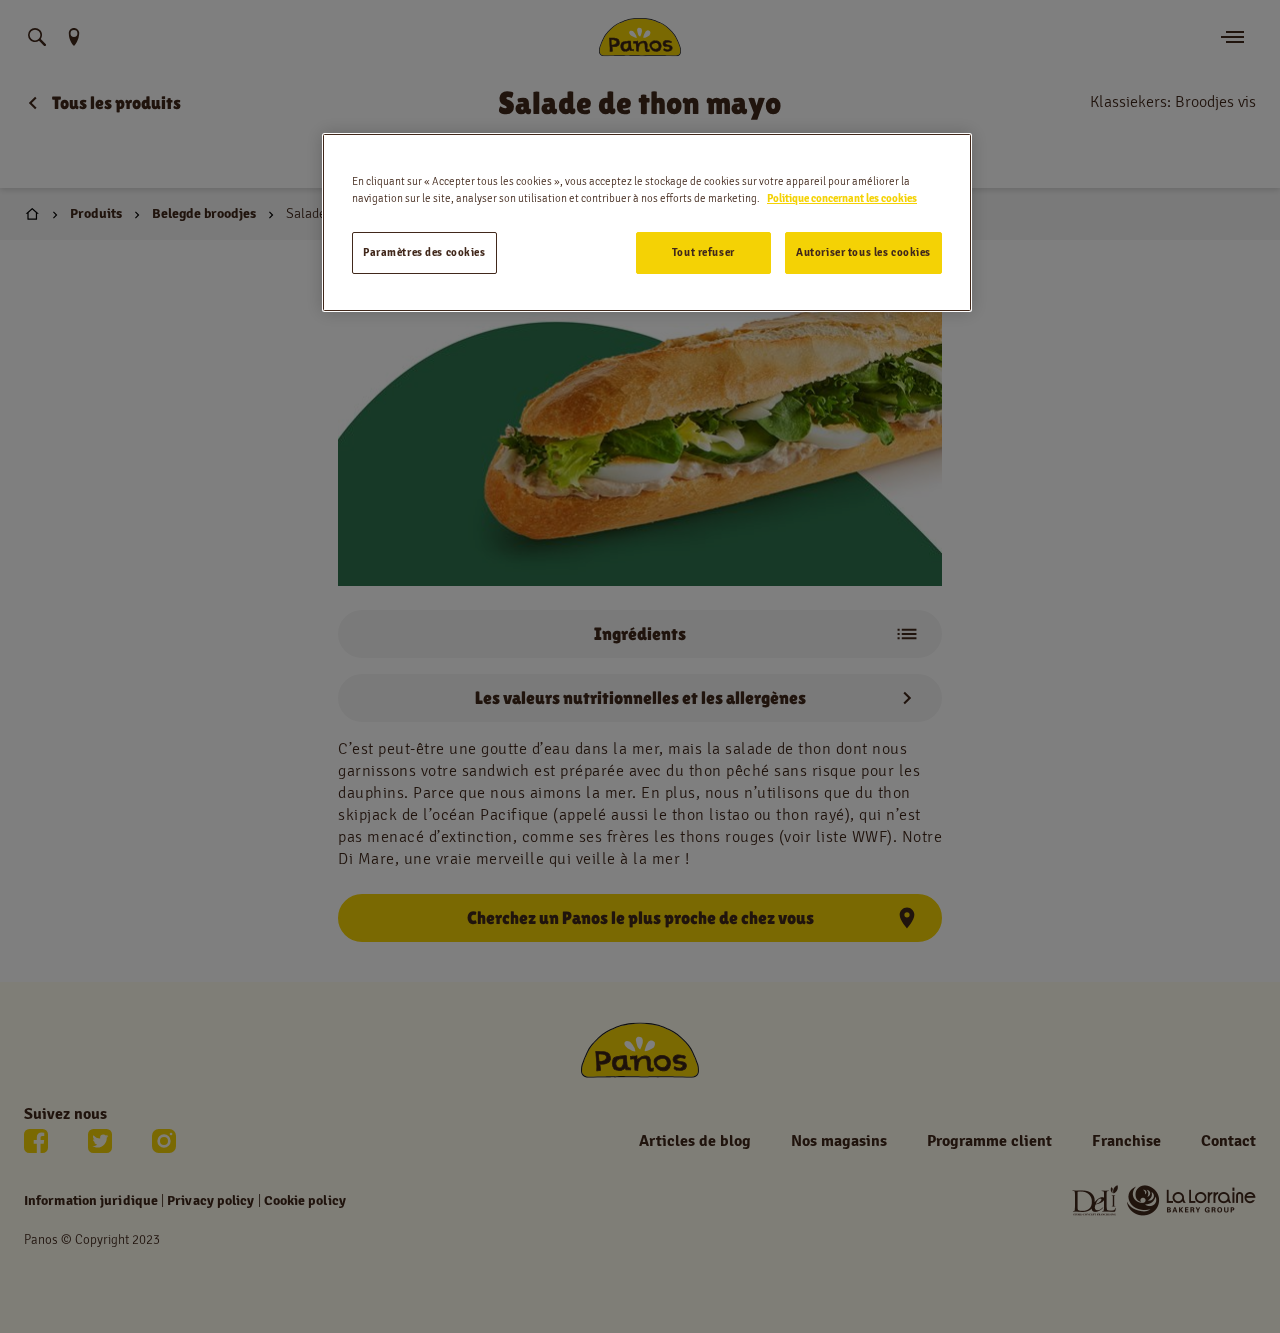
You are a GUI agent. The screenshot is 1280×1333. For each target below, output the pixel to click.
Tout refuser (703, 252)
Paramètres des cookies (424, 252)
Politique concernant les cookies (842, 198)
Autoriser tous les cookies (863, 252)
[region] (647, 222)
